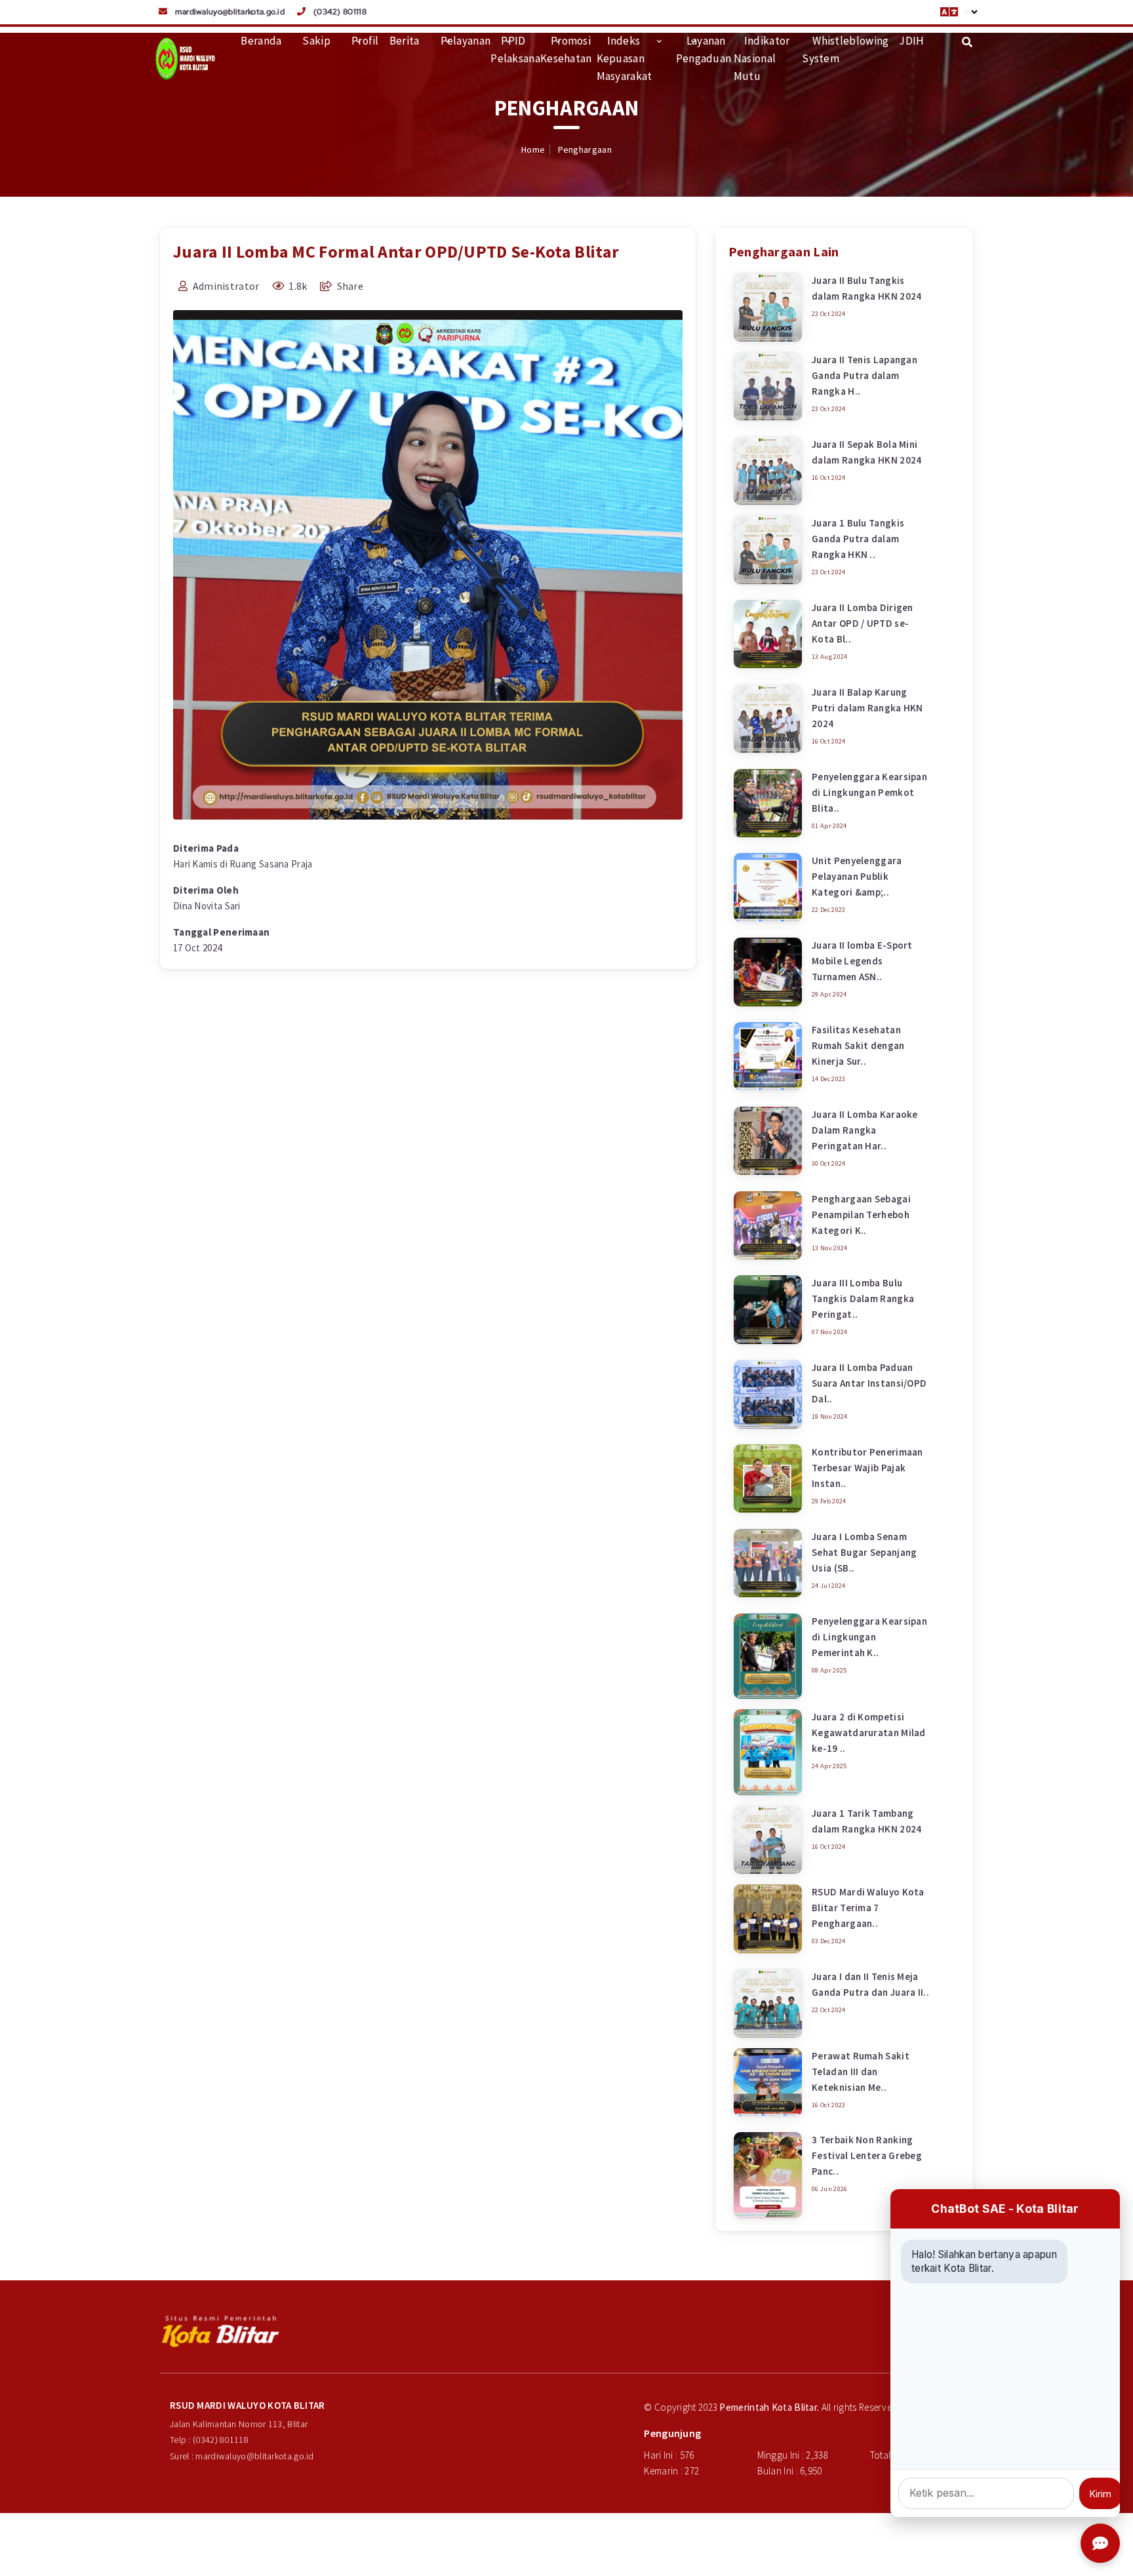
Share (349, 286)
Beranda (261, 41)
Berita (405, 41)
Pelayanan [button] (466, 41)
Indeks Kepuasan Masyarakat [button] (625, 58)
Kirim (1101, 2494)
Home (533, 149)
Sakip (316, 41)
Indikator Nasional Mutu (762, 58)
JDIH (911, 41)
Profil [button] (365, 41)
